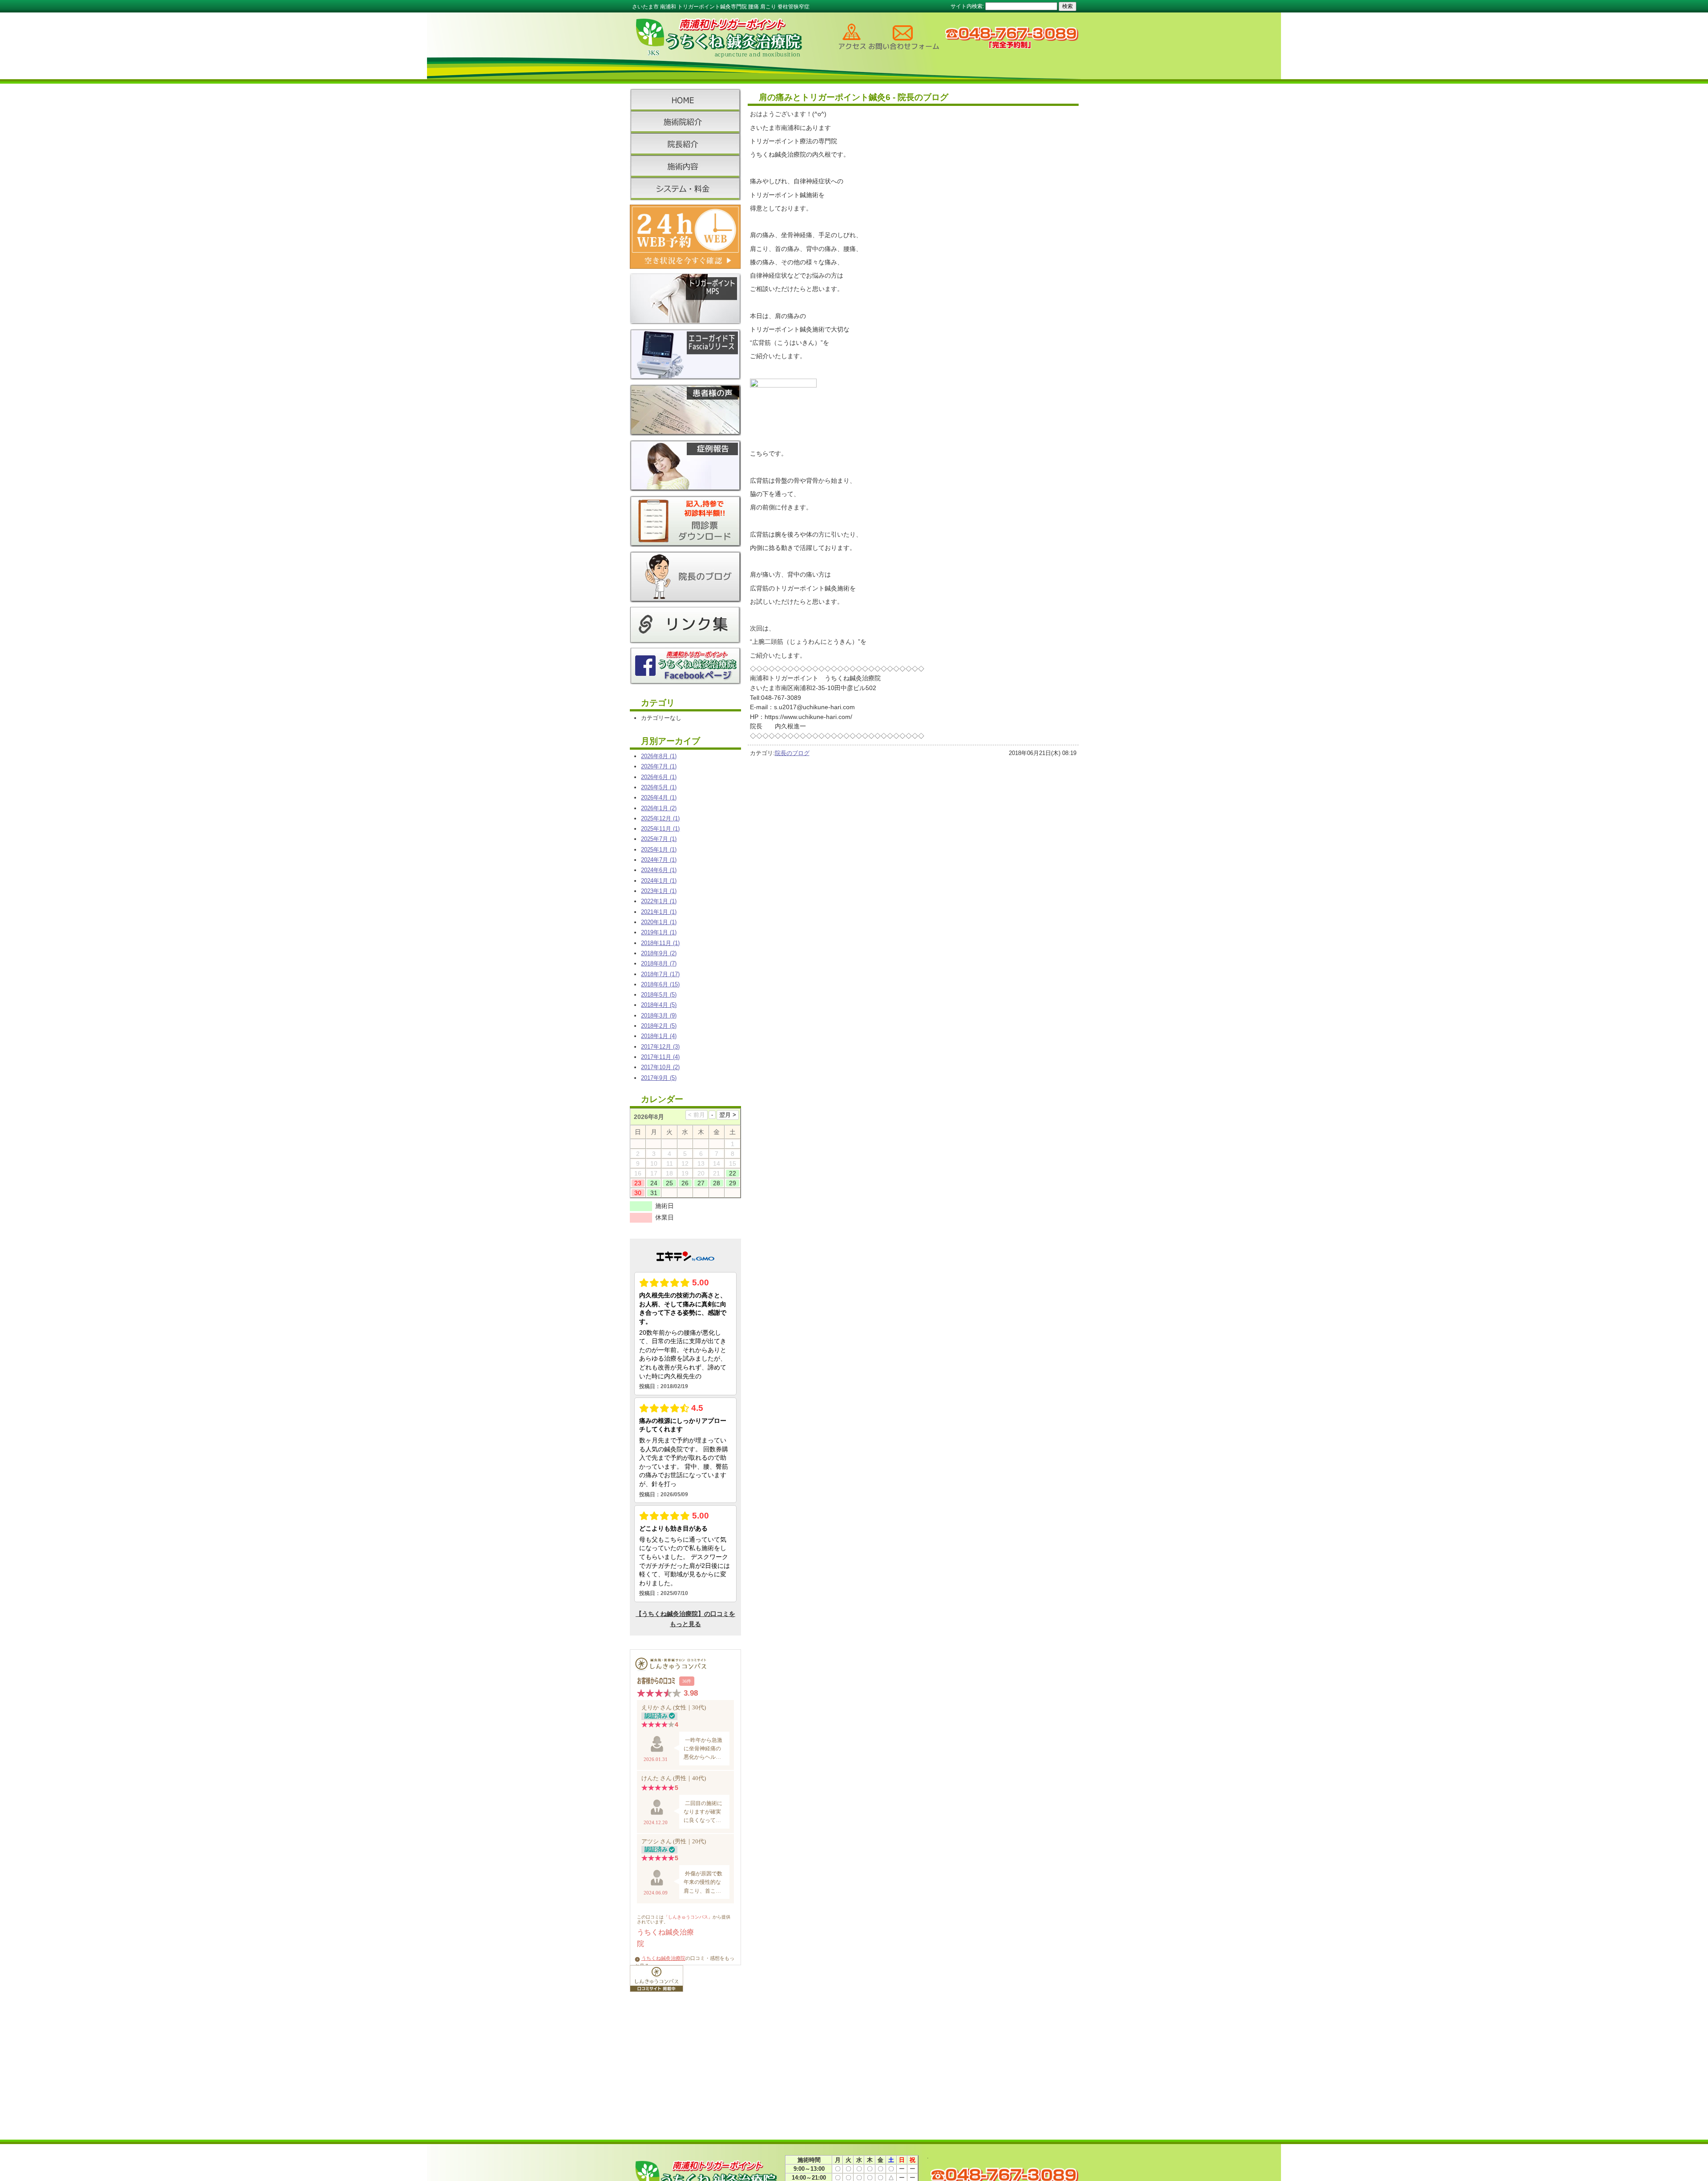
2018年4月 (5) (659, 1005)
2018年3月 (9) (659, 1016)
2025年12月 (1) (660, 818)
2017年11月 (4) (660, 1057)
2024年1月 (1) (659, 881)
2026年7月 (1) (659, 766)
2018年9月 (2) (659, 953)
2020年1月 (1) (659, 922)
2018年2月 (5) (659, 1026)
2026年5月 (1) (659, 787)
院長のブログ (792, 753)
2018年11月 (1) (660, 943)
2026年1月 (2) (659, 808)
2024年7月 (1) (659, 860)
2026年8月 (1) (659, 756)
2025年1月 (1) (659, 850)
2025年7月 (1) (659, 839)
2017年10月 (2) (660, 1067)
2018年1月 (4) (659, 1036)
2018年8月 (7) (659, 963)
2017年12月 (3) (660, 1047)
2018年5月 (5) (659, 995)
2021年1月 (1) (659, 912)
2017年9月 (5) (659, 1078)
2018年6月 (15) (660, 984)
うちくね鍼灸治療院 (663, 1958)
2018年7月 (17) (660, 974)
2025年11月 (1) (660, 829)
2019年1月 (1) (659, 932)
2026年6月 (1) (659, 777)
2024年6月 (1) (659, 870)
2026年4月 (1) (659, 798)
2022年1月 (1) (659, 901)
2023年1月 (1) (659, 891)
